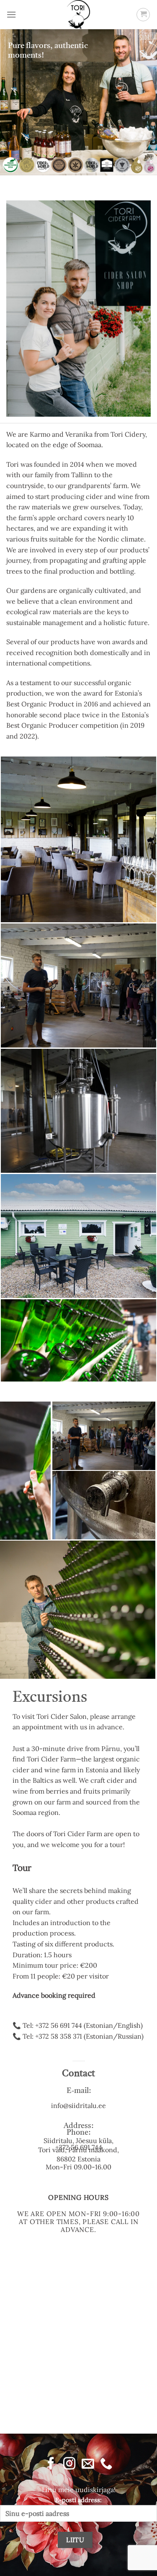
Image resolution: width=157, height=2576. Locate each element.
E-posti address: (78, 2500)
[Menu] (11, 14)
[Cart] (143, 15)
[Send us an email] (88, 2464)
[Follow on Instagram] (69, 2464)
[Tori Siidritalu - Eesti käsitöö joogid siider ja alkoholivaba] (79, 15)
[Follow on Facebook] (51, 2464)
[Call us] (106, 2464)
